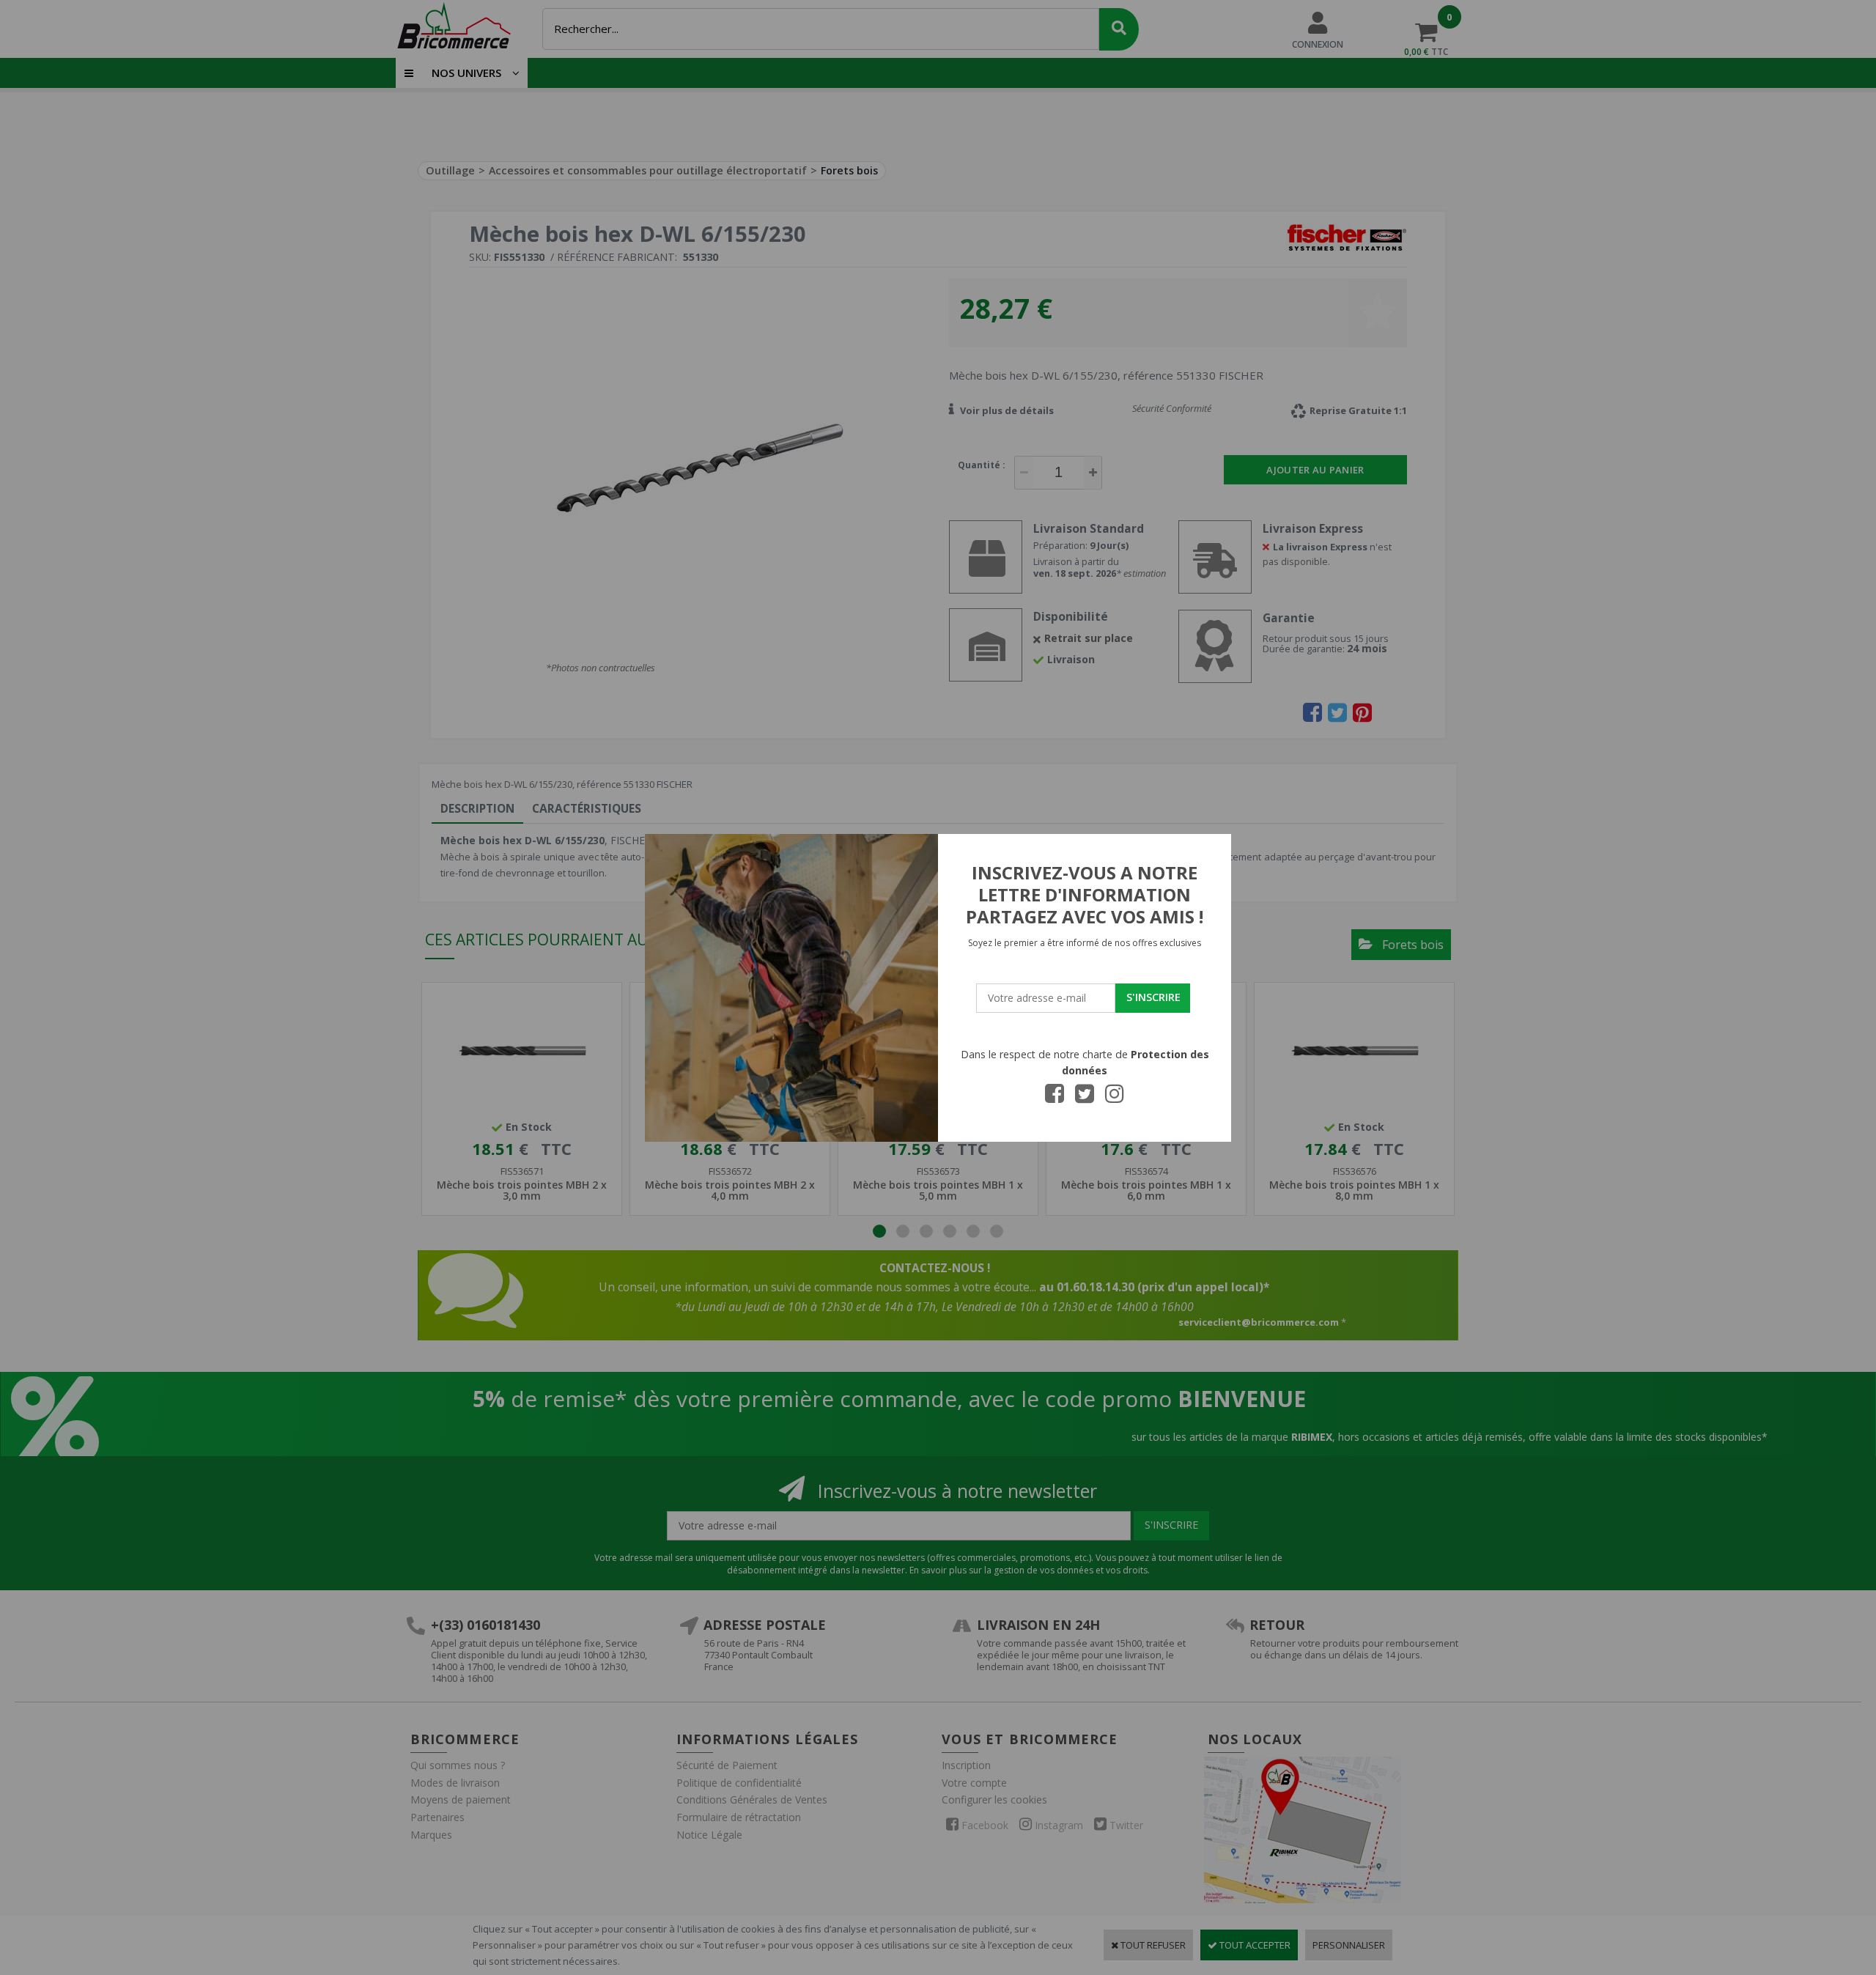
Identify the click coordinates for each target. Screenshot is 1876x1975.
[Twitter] (1085, 1098)
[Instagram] (1115, 1098)
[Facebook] (1055, 1098)
